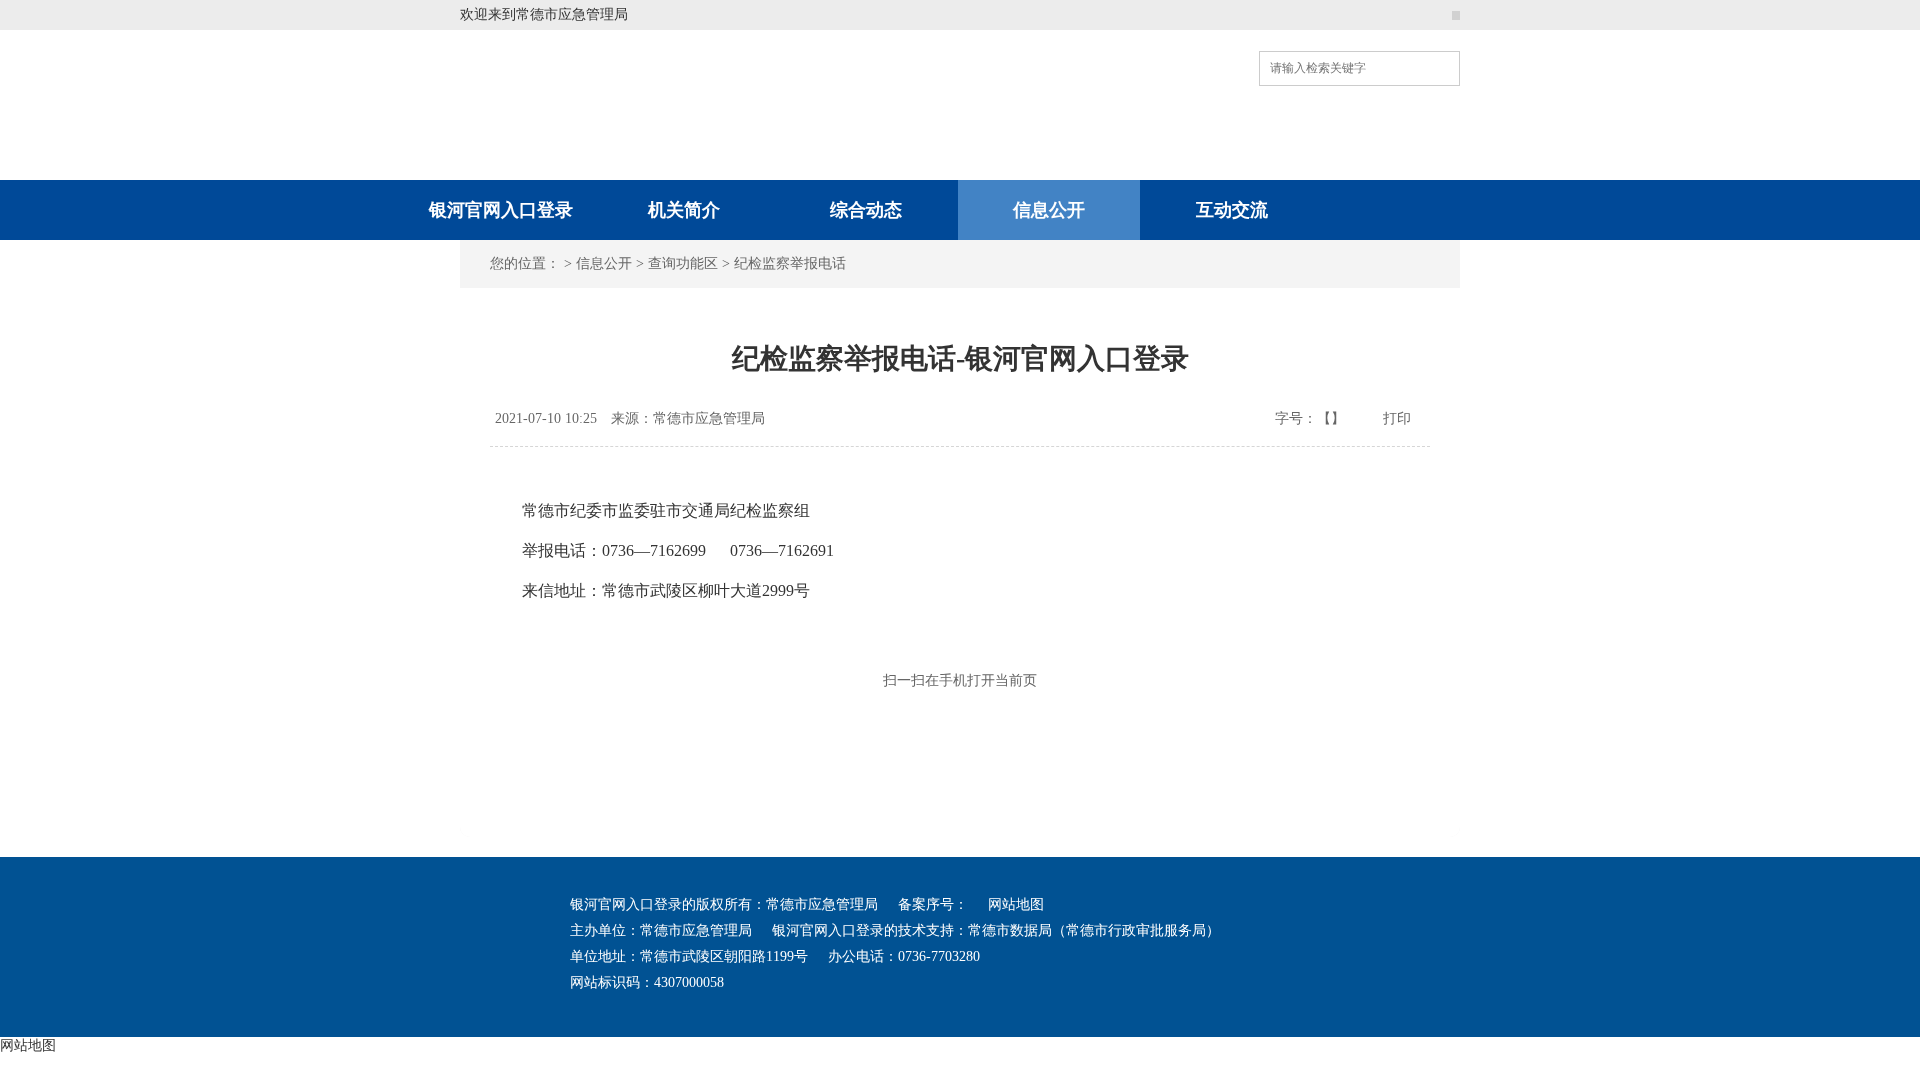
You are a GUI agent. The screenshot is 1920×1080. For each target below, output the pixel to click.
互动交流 (1232, 210)
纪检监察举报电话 (790, 263)
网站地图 (1016, 904)
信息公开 (1049, 210)
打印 (1397, 418)
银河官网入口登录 (501, 210)
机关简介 (684, 210)
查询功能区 (683, 263)
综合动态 (866, 210)
